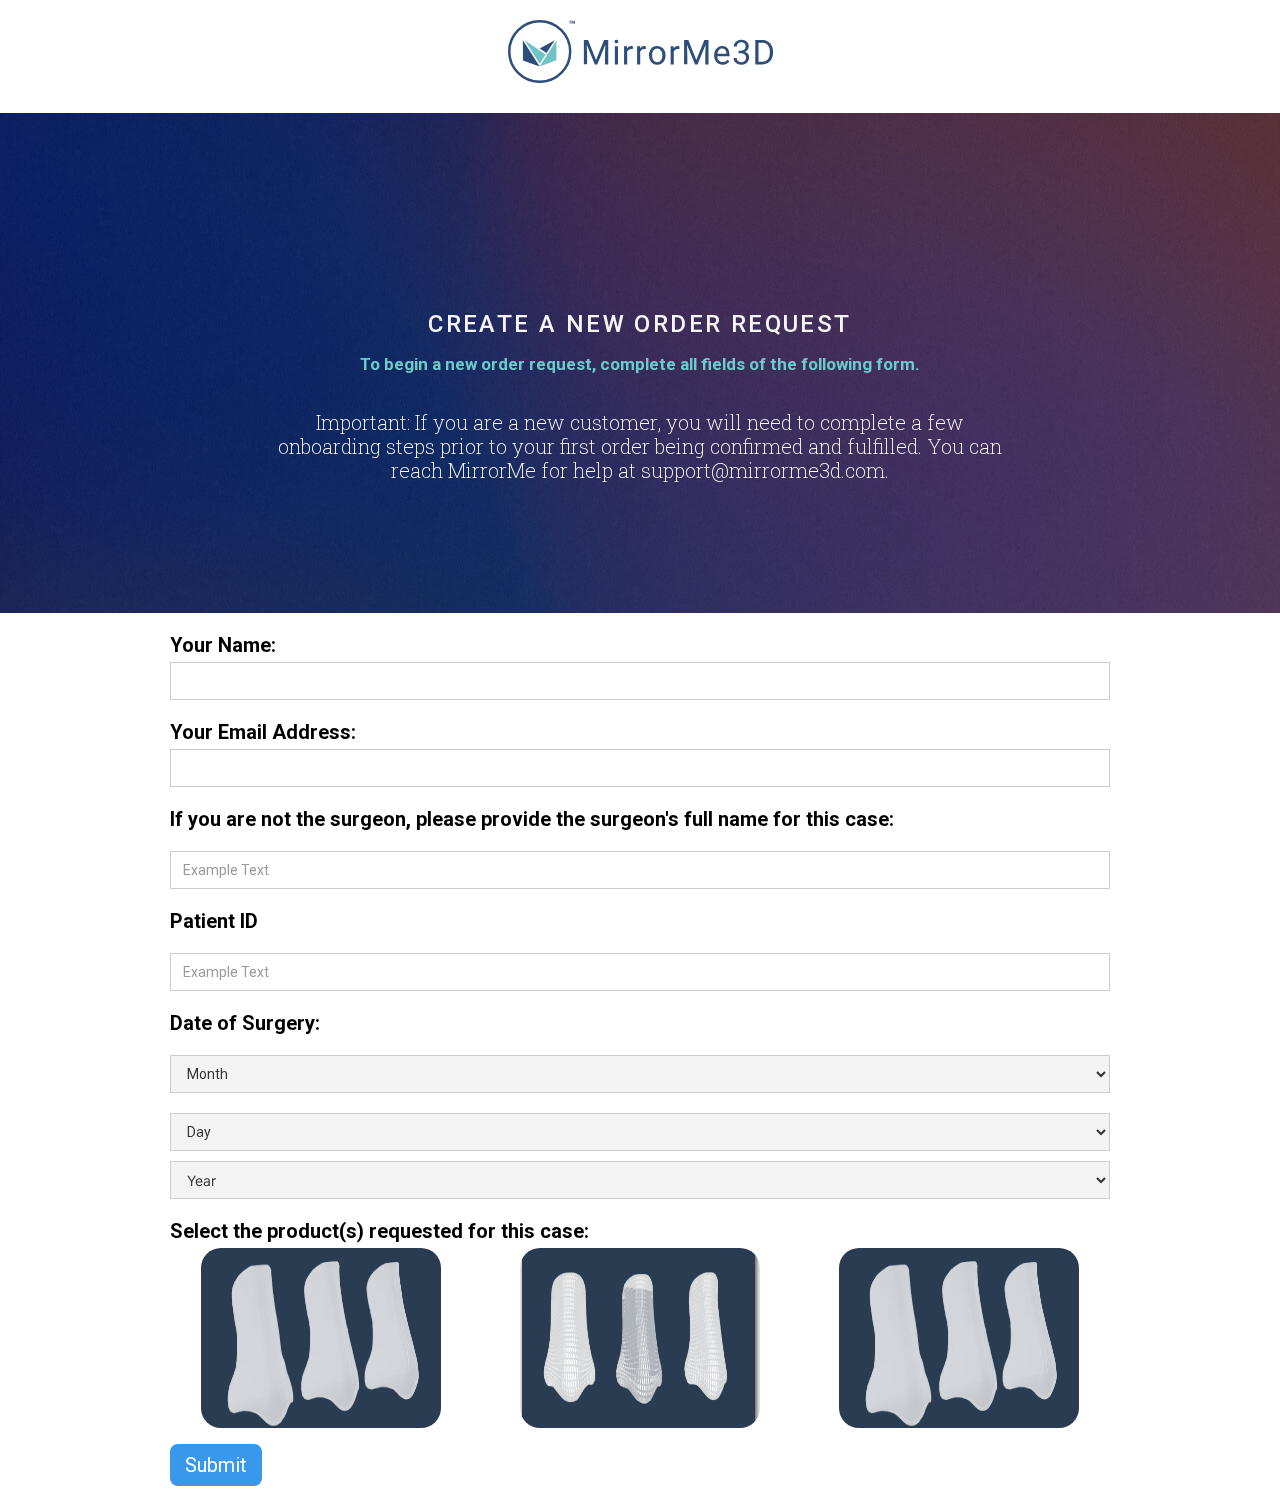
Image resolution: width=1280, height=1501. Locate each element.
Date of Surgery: (245, 1023)
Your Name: (223, 645)
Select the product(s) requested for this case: (382, 1231)
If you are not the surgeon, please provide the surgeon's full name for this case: (532, 819)
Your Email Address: (263, 732)
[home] (640, 61)
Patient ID (214, 921)
